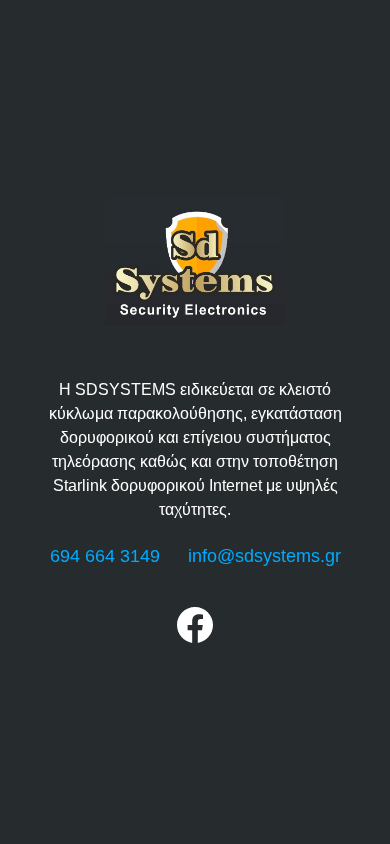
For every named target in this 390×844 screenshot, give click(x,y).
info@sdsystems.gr (264, 556)
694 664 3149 (105, 556)
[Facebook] (195, 637)
